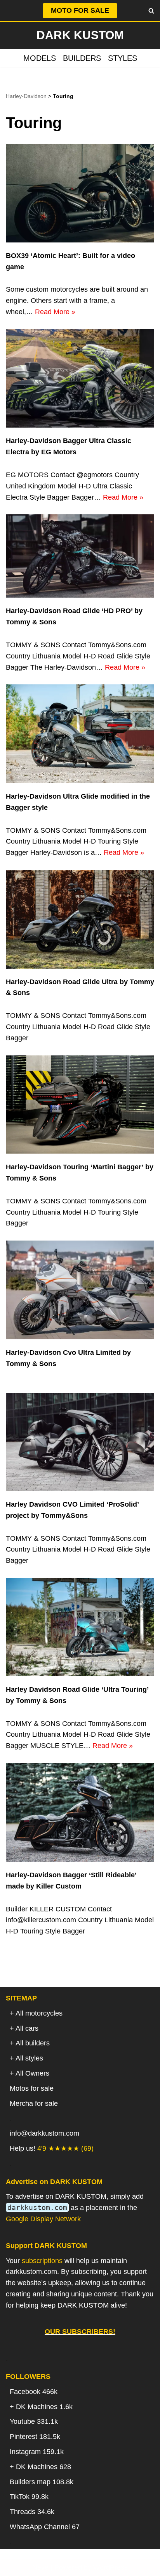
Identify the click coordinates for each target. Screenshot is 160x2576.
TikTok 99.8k (29, 2497)
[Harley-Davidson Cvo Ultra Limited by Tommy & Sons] (80, 1290)
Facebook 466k (34, 2392)
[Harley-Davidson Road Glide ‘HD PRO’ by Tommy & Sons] (80, 556)
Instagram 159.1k (37, 2452)
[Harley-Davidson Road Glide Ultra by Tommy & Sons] (80, 919)
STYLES (123, 58)
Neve (40, 2567)
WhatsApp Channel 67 (45, 2527)
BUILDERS (82, 58)
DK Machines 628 (43, 2467)
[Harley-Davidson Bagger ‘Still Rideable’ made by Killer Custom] (80, 1812)
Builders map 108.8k (42, 2482)
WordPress (110, 2567)
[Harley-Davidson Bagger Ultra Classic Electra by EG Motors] (80, 379)
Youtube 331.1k (34, 2421)
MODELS (40, 58)
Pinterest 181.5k (35, 2437)
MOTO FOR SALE (80, 10)
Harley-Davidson (26, 96)
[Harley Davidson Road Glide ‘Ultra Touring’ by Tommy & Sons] (80, 1627)
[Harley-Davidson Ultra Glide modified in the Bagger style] (80, 734)
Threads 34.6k (32, 2512)
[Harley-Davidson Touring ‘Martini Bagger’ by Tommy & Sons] (80, 1105)
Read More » (55, 312)
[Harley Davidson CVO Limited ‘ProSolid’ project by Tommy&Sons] (80, 1442)
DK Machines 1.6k (44, 2407)
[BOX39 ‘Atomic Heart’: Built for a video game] (80, 193)
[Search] (151, 11)
